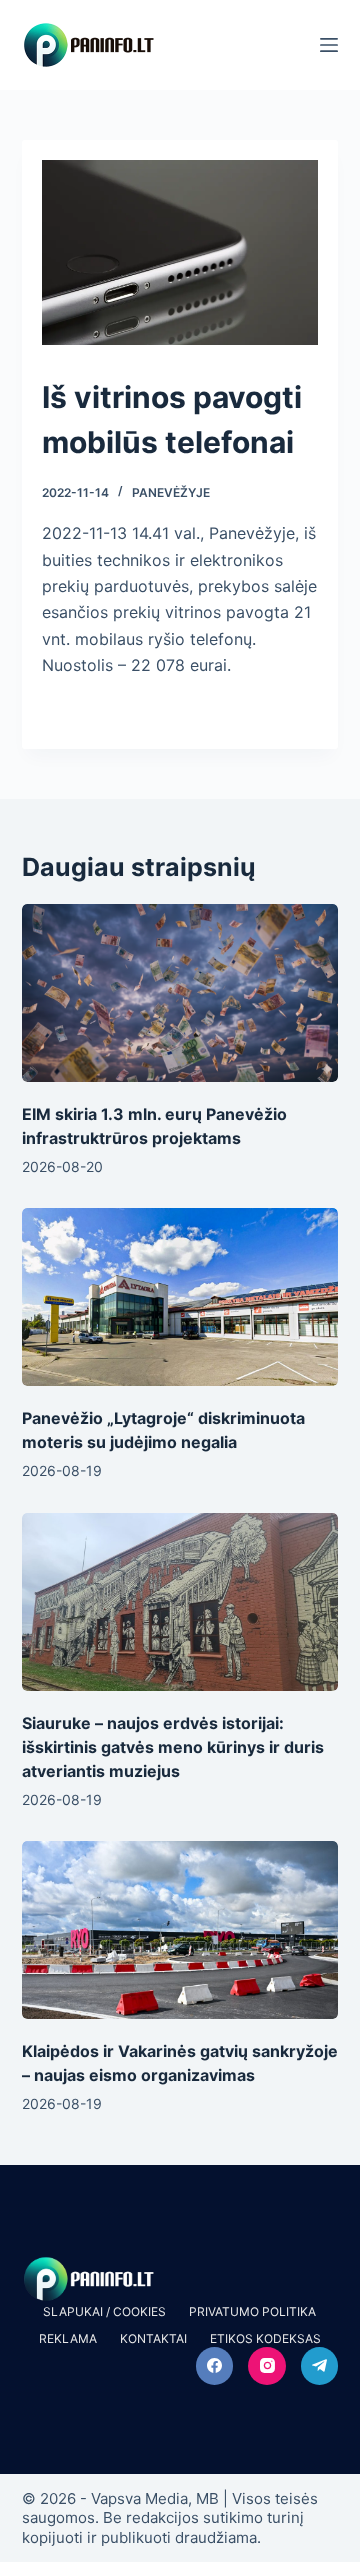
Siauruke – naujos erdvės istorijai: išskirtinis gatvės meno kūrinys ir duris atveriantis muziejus (173, 1747)
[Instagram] (267, 2366)
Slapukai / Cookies (104, 2311)
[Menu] (329, 45)
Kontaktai (153, 2338)
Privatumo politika (252, 2311)
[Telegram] (320, 2366)
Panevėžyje (171, 492)
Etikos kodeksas (265, 2338)
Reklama (68, 2338)
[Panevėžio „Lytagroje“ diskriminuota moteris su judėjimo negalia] (180, 1297)
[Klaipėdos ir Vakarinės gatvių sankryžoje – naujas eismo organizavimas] (180, 1930)
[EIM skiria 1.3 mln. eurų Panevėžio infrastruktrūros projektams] (180, 993)
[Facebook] (215, 2366)
